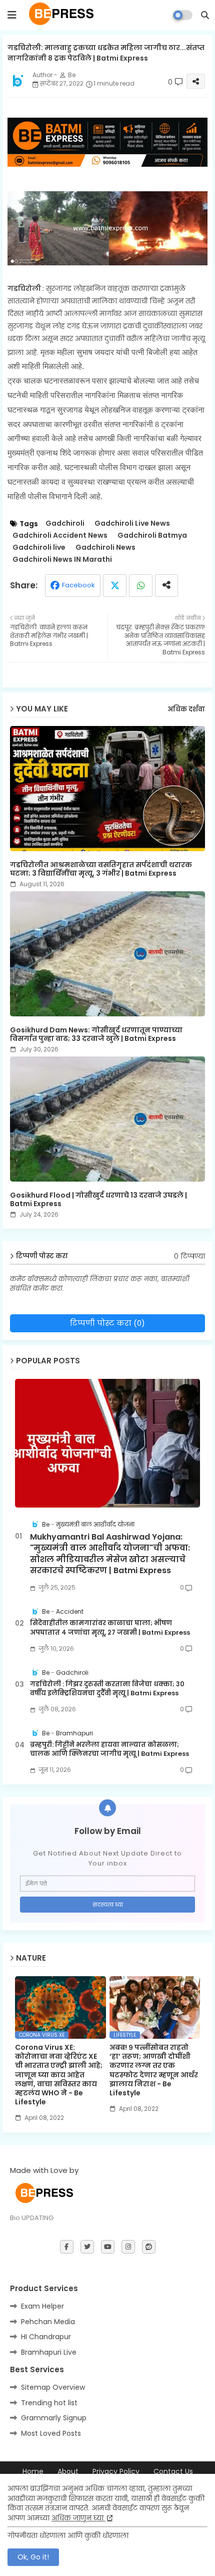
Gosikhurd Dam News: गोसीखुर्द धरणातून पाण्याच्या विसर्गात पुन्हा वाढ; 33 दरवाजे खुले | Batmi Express (96, 1034)
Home (33, 2472)
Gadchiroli (65, 523)
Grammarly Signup (54, 2418)
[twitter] (87, 2247)
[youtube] (108, 2247)
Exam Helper (42, 2306)
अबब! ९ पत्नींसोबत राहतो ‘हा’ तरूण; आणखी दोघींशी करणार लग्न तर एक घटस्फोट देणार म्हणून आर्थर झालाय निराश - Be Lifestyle (154, 2070)
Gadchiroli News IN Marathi (62, 560)
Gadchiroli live (39, 547)
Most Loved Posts (51, 2433)
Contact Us (173, 2472)
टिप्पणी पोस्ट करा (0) (107, 1323)
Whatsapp (141, 586)
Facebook (78, 585)
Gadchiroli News (105, 547)
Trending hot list (49, 2403)
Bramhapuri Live (49, 2352)
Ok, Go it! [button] (33, 2557)
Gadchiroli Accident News (60, 535)
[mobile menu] (12, 15)
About (68, 2472)
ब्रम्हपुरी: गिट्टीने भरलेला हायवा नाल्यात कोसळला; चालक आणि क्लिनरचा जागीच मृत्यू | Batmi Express (109, 1749)
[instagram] (128, 2247)
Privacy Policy (116, 2472)
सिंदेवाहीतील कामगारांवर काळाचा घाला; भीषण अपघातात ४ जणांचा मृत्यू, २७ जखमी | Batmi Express (110, 1628)
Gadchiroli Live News (132, 523)
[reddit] (149, 2247)
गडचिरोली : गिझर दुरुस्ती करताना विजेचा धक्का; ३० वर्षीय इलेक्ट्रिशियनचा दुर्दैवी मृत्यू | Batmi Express (107, 1689)
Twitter (115, 586)
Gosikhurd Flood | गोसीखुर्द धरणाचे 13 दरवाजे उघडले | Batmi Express (98, 1200)
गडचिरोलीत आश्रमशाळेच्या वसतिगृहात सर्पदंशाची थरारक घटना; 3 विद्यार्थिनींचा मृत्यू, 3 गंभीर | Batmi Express (101, 869)
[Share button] (166, 586)
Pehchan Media (48, 2322)
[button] (205, 15)
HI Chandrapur (46, 2337)
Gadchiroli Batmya (152, 535)
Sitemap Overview (53, 2387)
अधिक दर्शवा (186, 709)
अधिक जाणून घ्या (78, 2518)
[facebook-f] (67, 2247)
